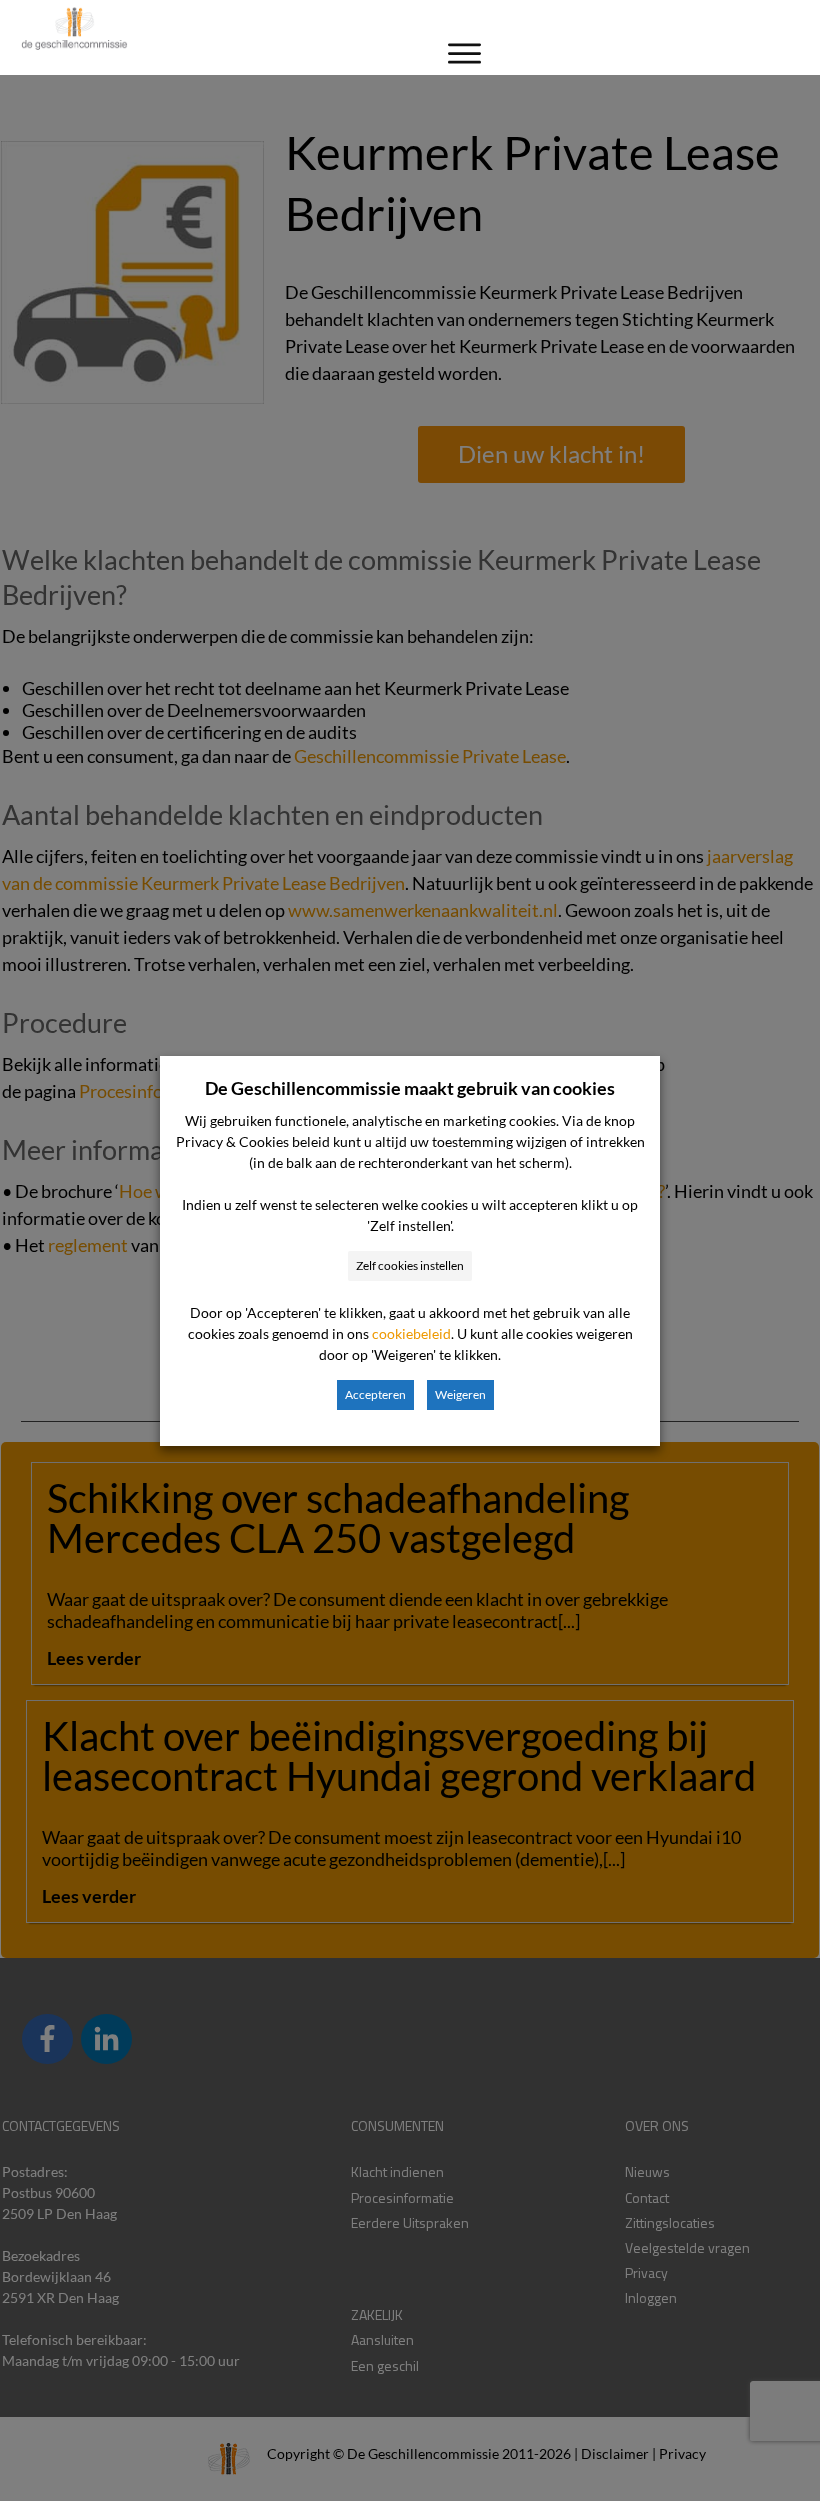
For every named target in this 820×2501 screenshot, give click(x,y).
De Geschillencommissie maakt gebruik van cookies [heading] (410, 1088)
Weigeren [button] (460, 1394)
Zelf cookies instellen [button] (410, 1265)
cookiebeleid (411, 1333)
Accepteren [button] (375, 1394)
